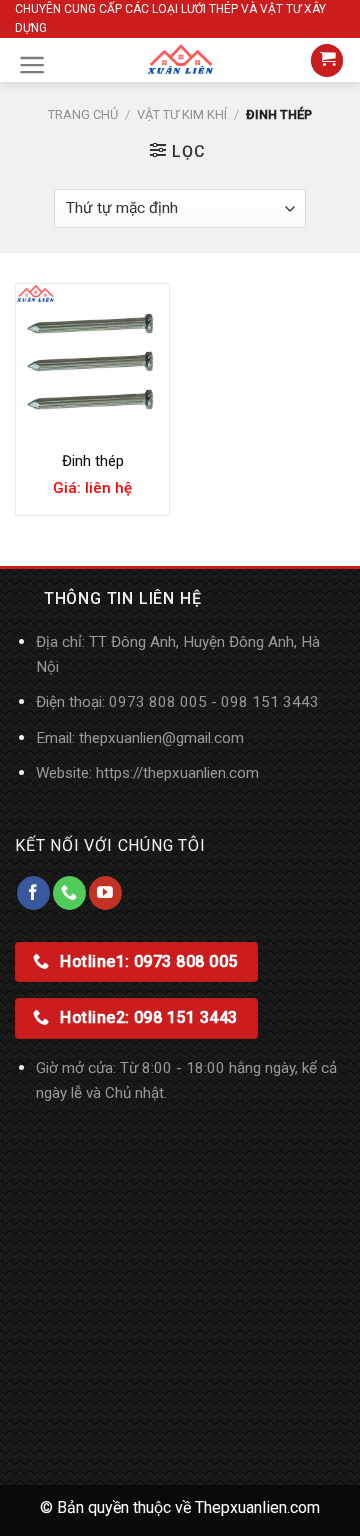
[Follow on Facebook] (33, 893)
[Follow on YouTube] (105, 893)
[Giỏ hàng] (327, 60)
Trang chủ (83, 114)
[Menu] (32, 65)
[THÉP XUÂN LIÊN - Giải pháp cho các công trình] (180, 60)
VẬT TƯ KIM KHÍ (182, 114)
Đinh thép (93, 461)
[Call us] (69, 893)
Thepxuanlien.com (257, 1507)
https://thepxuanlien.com (177, 773)
